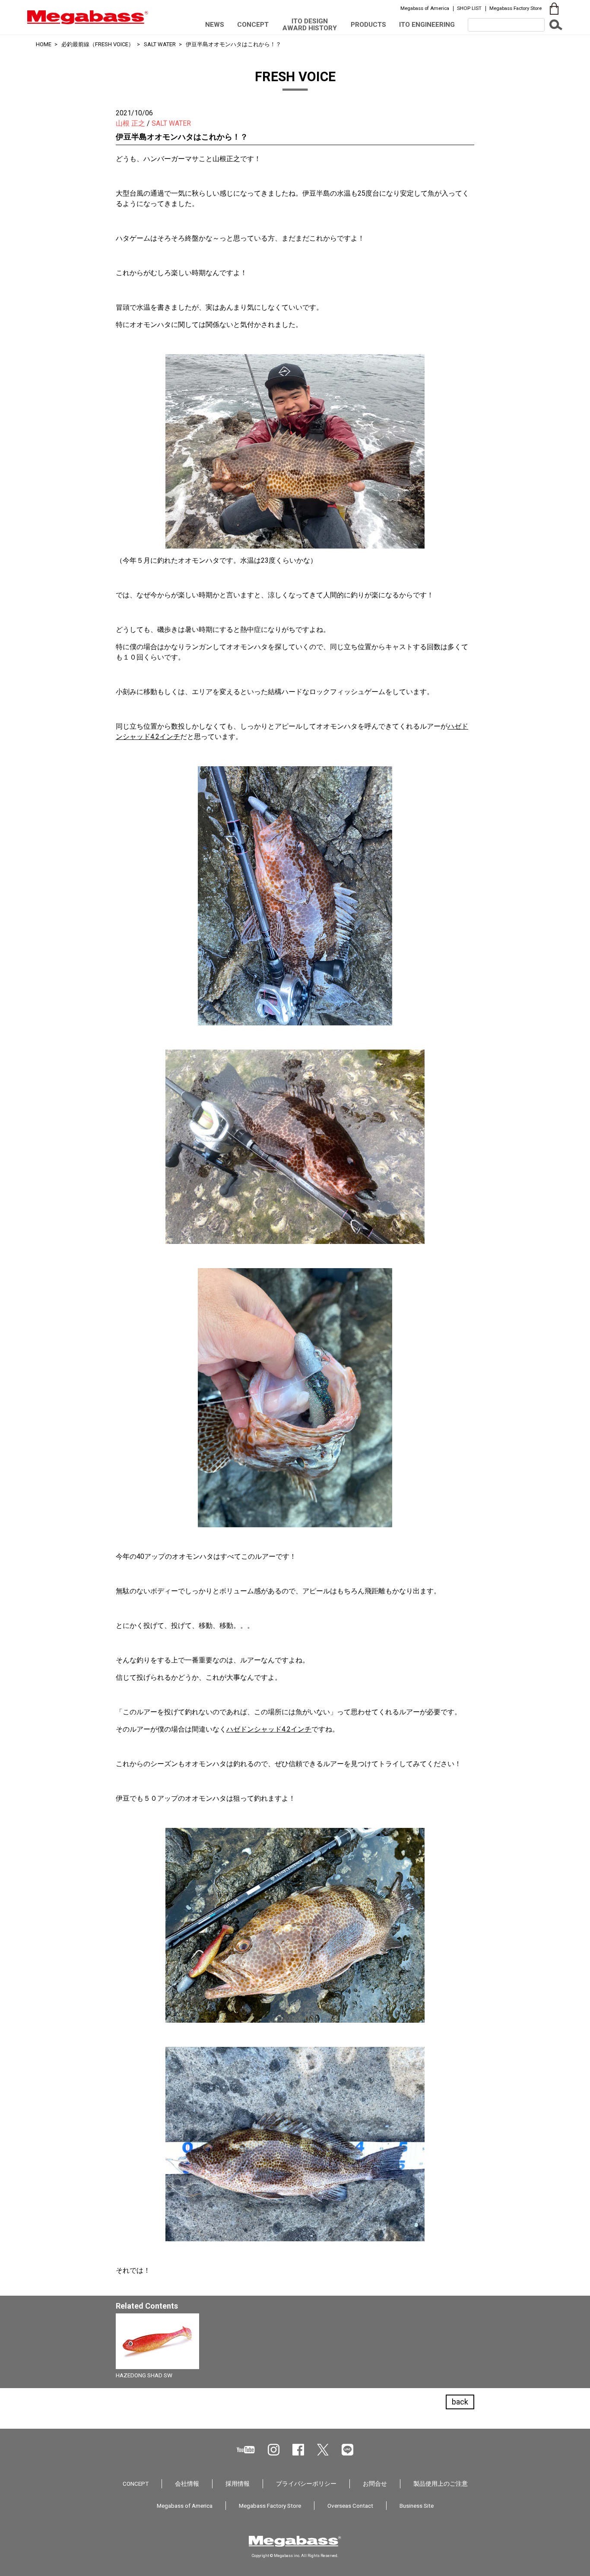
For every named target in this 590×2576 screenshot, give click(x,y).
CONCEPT (253, 25)
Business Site (417, 2506)
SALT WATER (160, 44)
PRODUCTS (368, 25)
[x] (323, 2450)
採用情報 (238, 2484)
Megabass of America (425, 8)
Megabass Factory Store (515, 8)
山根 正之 (130, 123)
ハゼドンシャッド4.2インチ (269, 1729)
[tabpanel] (295, 2349)
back (460, 2402)
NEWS (215, 25)
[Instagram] (274, 2450)
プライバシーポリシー (306, 2484)
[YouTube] (246, 2450)
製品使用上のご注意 (441, 2484)
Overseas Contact (350, 2506)
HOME (44, 44)
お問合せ (375, 2484)
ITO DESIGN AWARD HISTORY (310, 24)
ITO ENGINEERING (427, 25)
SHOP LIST (469, 8)
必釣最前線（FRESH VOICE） (98, 44)
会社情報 (187, 2484)
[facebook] (298, 2450)
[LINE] (347, 2450)
